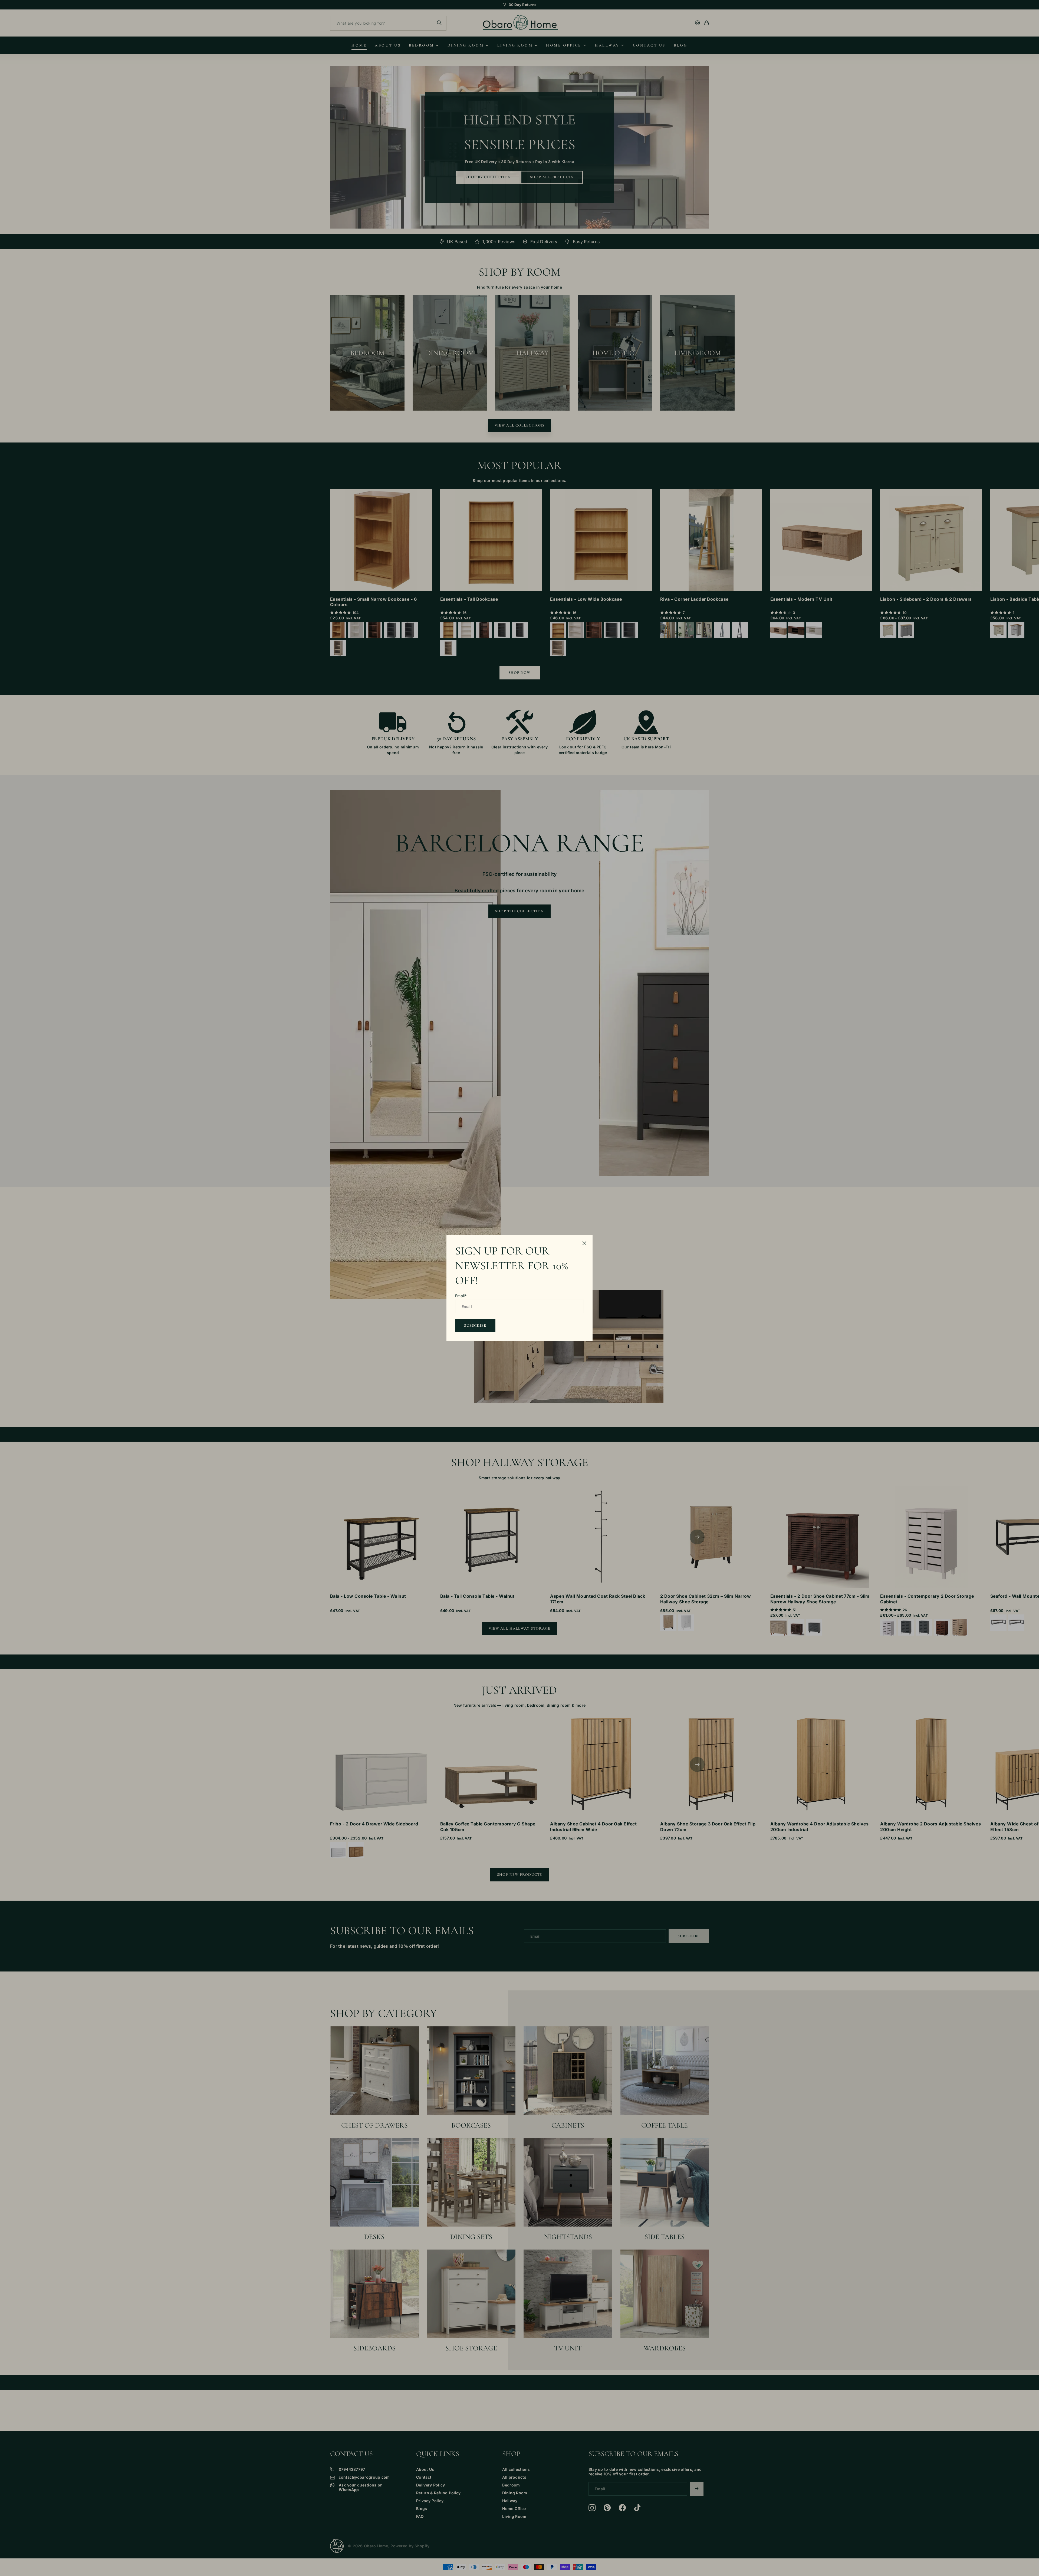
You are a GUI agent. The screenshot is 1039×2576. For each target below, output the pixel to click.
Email (461, 1296)
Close (584, 1243)
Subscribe (475, 1325)
